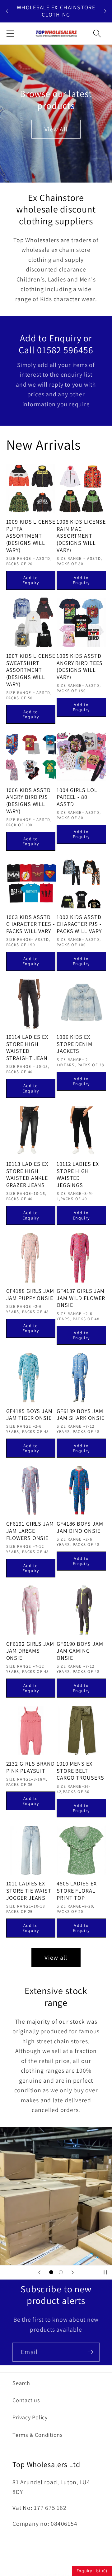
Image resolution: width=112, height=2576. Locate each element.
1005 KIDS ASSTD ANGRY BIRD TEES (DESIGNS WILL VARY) (80, 667)
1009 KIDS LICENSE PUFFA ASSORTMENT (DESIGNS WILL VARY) (31, 536)
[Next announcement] (105, 11)
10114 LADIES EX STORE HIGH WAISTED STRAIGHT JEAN (27, 1048)
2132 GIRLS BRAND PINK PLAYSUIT (30, 1767)
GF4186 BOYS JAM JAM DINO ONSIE (80, 1527)
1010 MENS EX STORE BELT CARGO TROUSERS (80, 1771)
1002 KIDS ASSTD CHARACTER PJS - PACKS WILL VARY (79, 924)
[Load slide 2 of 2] (61, 2272)
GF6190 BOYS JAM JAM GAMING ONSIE (80, 1651)
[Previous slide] (40, 2272)
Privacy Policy (30, 2417)
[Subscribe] (90, 2352)
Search (21, 2383)
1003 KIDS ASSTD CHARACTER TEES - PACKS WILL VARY (31, 924)
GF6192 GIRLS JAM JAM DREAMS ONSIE (30, 1651)
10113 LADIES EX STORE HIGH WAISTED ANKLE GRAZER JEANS (27, 1175)
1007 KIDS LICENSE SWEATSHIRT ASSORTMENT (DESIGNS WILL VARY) (31, 670)
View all (56, 1958)
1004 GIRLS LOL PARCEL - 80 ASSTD (77, 797)
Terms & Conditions (38, 2435)
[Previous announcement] (7, 11)
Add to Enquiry (31, 580)
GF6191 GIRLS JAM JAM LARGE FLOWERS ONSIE (30, 1531)
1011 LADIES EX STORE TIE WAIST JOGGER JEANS (29, 1891)
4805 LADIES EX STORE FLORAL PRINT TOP (77, 1891)
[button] (10, 33)
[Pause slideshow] (105, 2272)
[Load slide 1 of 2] (51, 2272)
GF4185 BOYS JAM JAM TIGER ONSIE (30, 1415)
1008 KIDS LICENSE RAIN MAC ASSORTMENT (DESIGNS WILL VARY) (81, 536)
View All (56, 129)
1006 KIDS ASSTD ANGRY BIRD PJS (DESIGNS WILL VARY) (29, 801)
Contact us (26, 2400)
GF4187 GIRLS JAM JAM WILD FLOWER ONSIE (81, 1298)
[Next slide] (72, 2272)
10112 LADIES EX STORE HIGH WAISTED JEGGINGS (78, 1175)
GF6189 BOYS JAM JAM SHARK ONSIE (81, 1415)
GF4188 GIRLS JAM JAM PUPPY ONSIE (30, 1295)
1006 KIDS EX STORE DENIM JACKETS (75, 1044)
